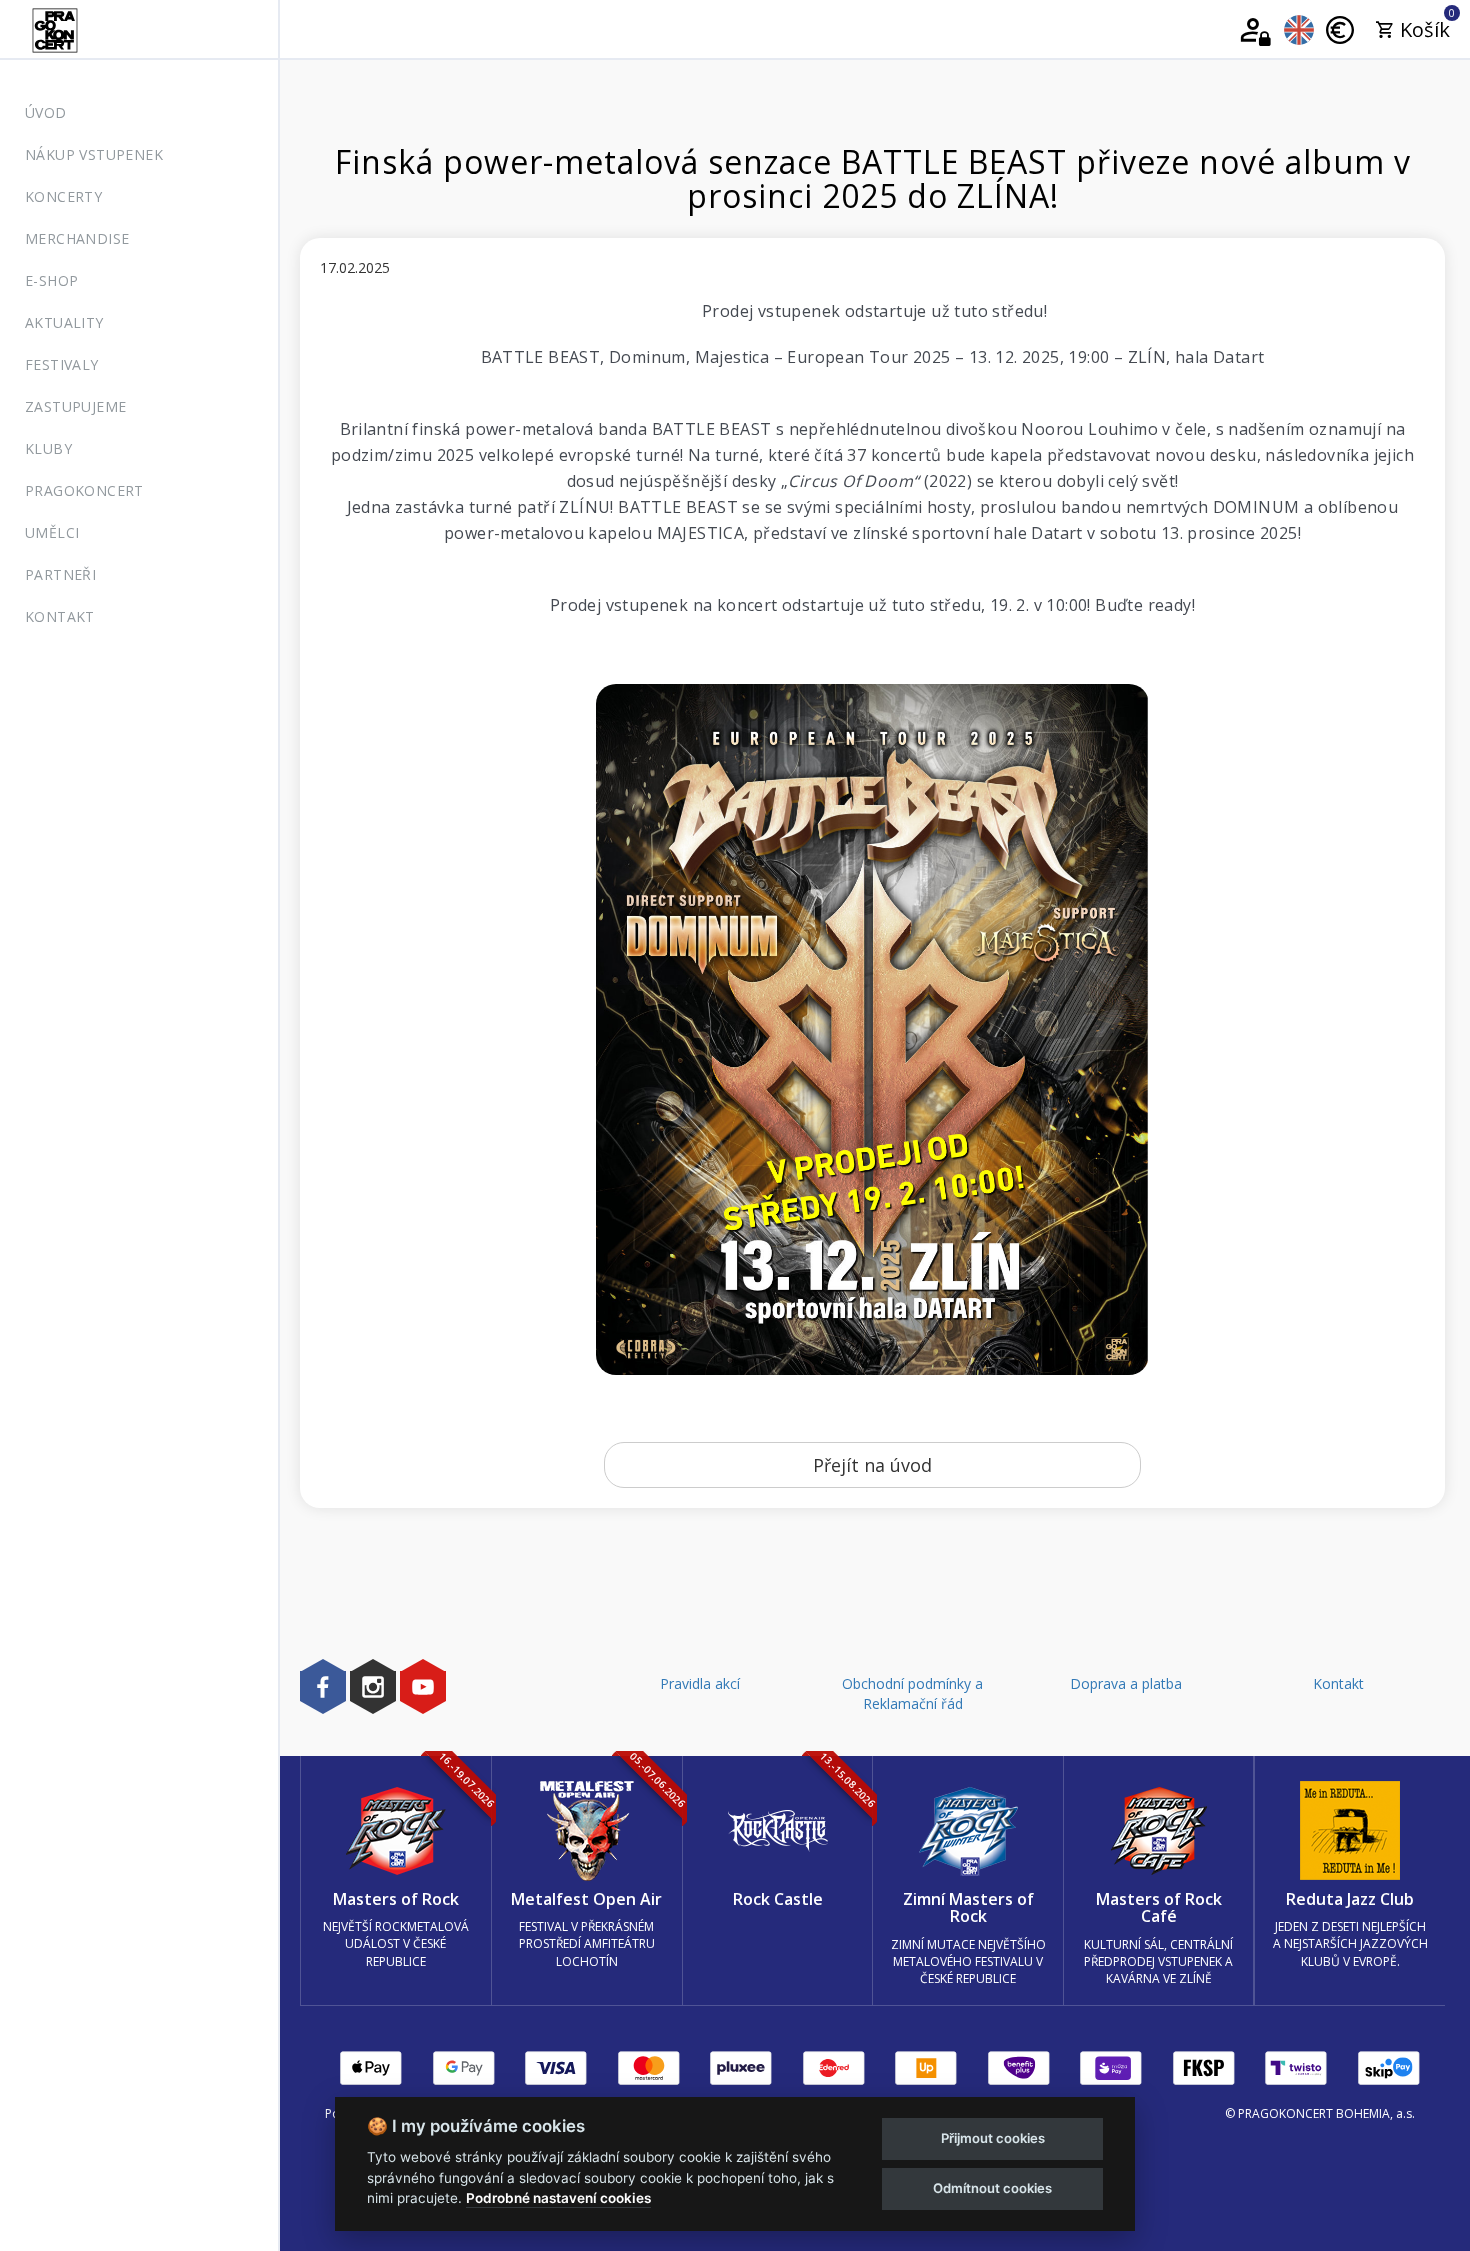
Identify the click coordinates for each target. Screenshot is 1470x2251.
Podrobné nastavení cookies (558, 2198)
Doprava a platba (1126, 1683)
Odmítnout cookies (992, 2188)
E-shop (51, 280)
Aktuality (64, 322)
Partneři (60, 574)
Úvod (46, 112)
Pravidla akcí (700, 1683)
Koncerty (63, 196)
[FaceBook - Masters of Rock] (323, 1686)
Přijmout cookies (993, 2138)
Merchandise (77, 238)
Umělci (52, 532)
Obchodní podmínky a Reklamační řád (912, 1693)
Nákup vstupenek (94, 154)
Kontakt (60, 616)
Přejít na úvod (872, 1465)
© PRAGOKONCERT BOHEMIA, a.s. (1320, 2113)
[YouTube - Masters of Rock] (423, 1686)
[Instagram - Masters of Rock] (373, 1686)
